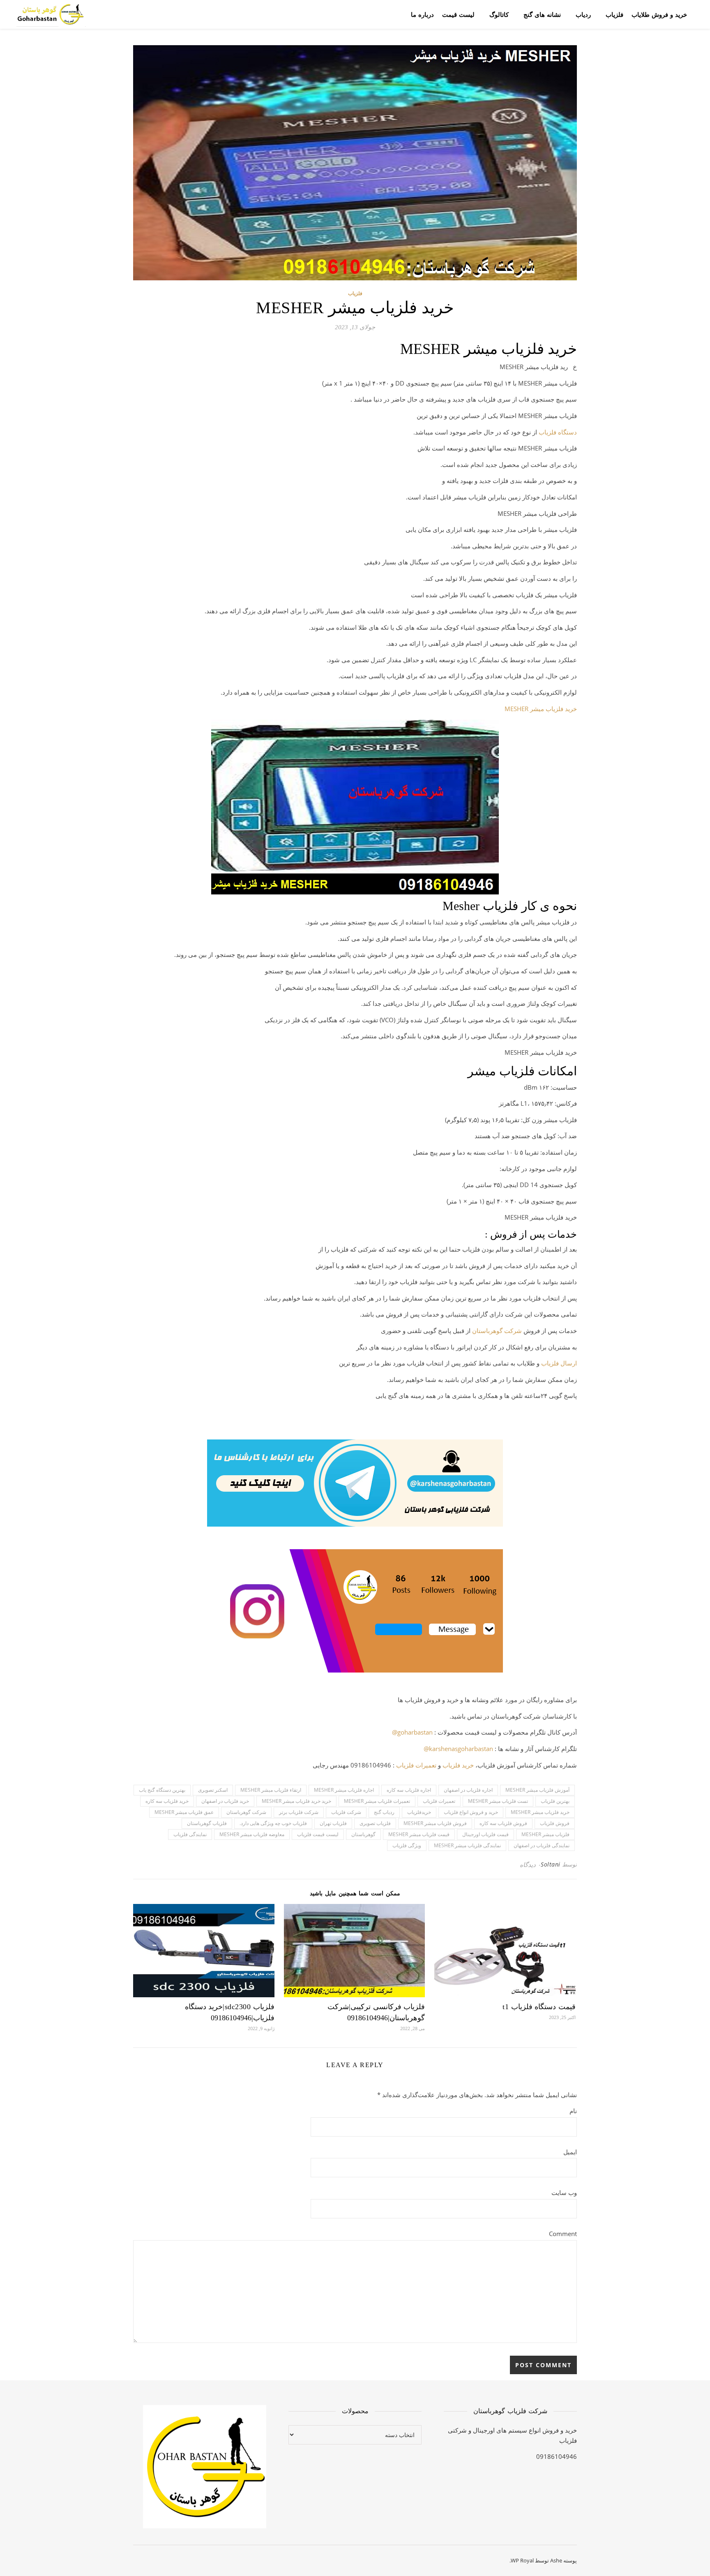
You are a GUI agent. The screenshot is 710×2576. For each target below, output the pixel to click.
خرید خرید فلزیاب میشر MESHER (296, 1801)
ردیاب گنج (384, 1812)
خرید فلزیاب (458, 1765)
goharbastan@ (412, 1732)
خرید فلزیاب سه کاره (167, 1801)
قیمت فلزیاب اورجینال (485, 1834)
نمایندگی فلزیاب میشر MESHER (467, 1845)
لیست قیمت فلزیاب (318, 1834)
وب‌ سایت (564, 2192)
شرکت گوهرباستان (246, 1812)
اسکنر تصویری (213, 1790)
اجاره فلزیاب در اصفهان (468, 1790)
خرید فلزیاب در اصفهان (225, 1801)
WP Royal (522, 2560)
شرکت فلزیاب (346, 1812)
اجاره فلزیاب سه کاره (409, 1790)
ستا (481, 1331)
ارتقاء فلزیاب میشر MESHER (271, 1790)
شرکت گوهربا (504, 1331)
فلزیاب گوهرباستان (207, 1823)
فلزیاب (614, 14)
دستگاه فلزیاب (558, 432)
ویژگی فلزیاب (407, 1845)
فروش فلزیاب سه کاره (503, 1823)
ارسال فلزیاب (559, 1363)
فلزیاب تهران (333, 1823)
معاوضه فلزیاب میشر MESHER (252, 1834)
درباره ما (422, 14)
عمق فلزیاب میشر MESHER (184, 1812)
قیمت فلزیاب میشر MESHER (419, 1834)
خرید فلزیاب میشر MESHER (541, 709)
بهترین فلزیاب (555, 1801)
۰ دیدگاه (530, 1864)
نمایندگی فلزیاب (190, 1834)
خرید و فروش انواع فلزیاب (471, 1812)
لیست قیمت (458, 14)
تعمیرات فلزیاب (416, 1765)
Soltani (551, 1864)
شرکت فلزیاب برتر (299, 1812)
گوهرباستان (363, 1834)
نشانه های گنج (542, 14)
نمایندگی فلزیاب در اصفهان (542, 1845)
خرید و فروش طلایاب (659, 14)
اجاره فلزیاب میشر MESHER (344, 1790)
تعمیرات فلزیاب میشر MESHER (377, 1801)
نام (573, 2111)
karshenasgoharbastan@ (458, 1749)
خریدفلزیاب (419, 1812)
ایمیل (570, 2152)
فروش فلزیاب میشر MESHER (435, 1823)
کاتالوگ (499, 14)
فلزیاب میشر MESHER (545, 1834)
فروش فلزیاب (555, 1823)
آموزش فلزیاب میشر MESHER (537, 1790)
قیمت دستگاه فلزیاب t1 (539, 2007)
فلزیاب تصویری (375, 1823)
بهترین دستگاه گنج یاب (162, 1790)
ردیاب (583, 14)
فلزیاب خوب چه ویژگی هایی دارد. (273, 1823)
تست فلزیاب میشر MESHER (498, 1801)
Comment (563, 2234)
